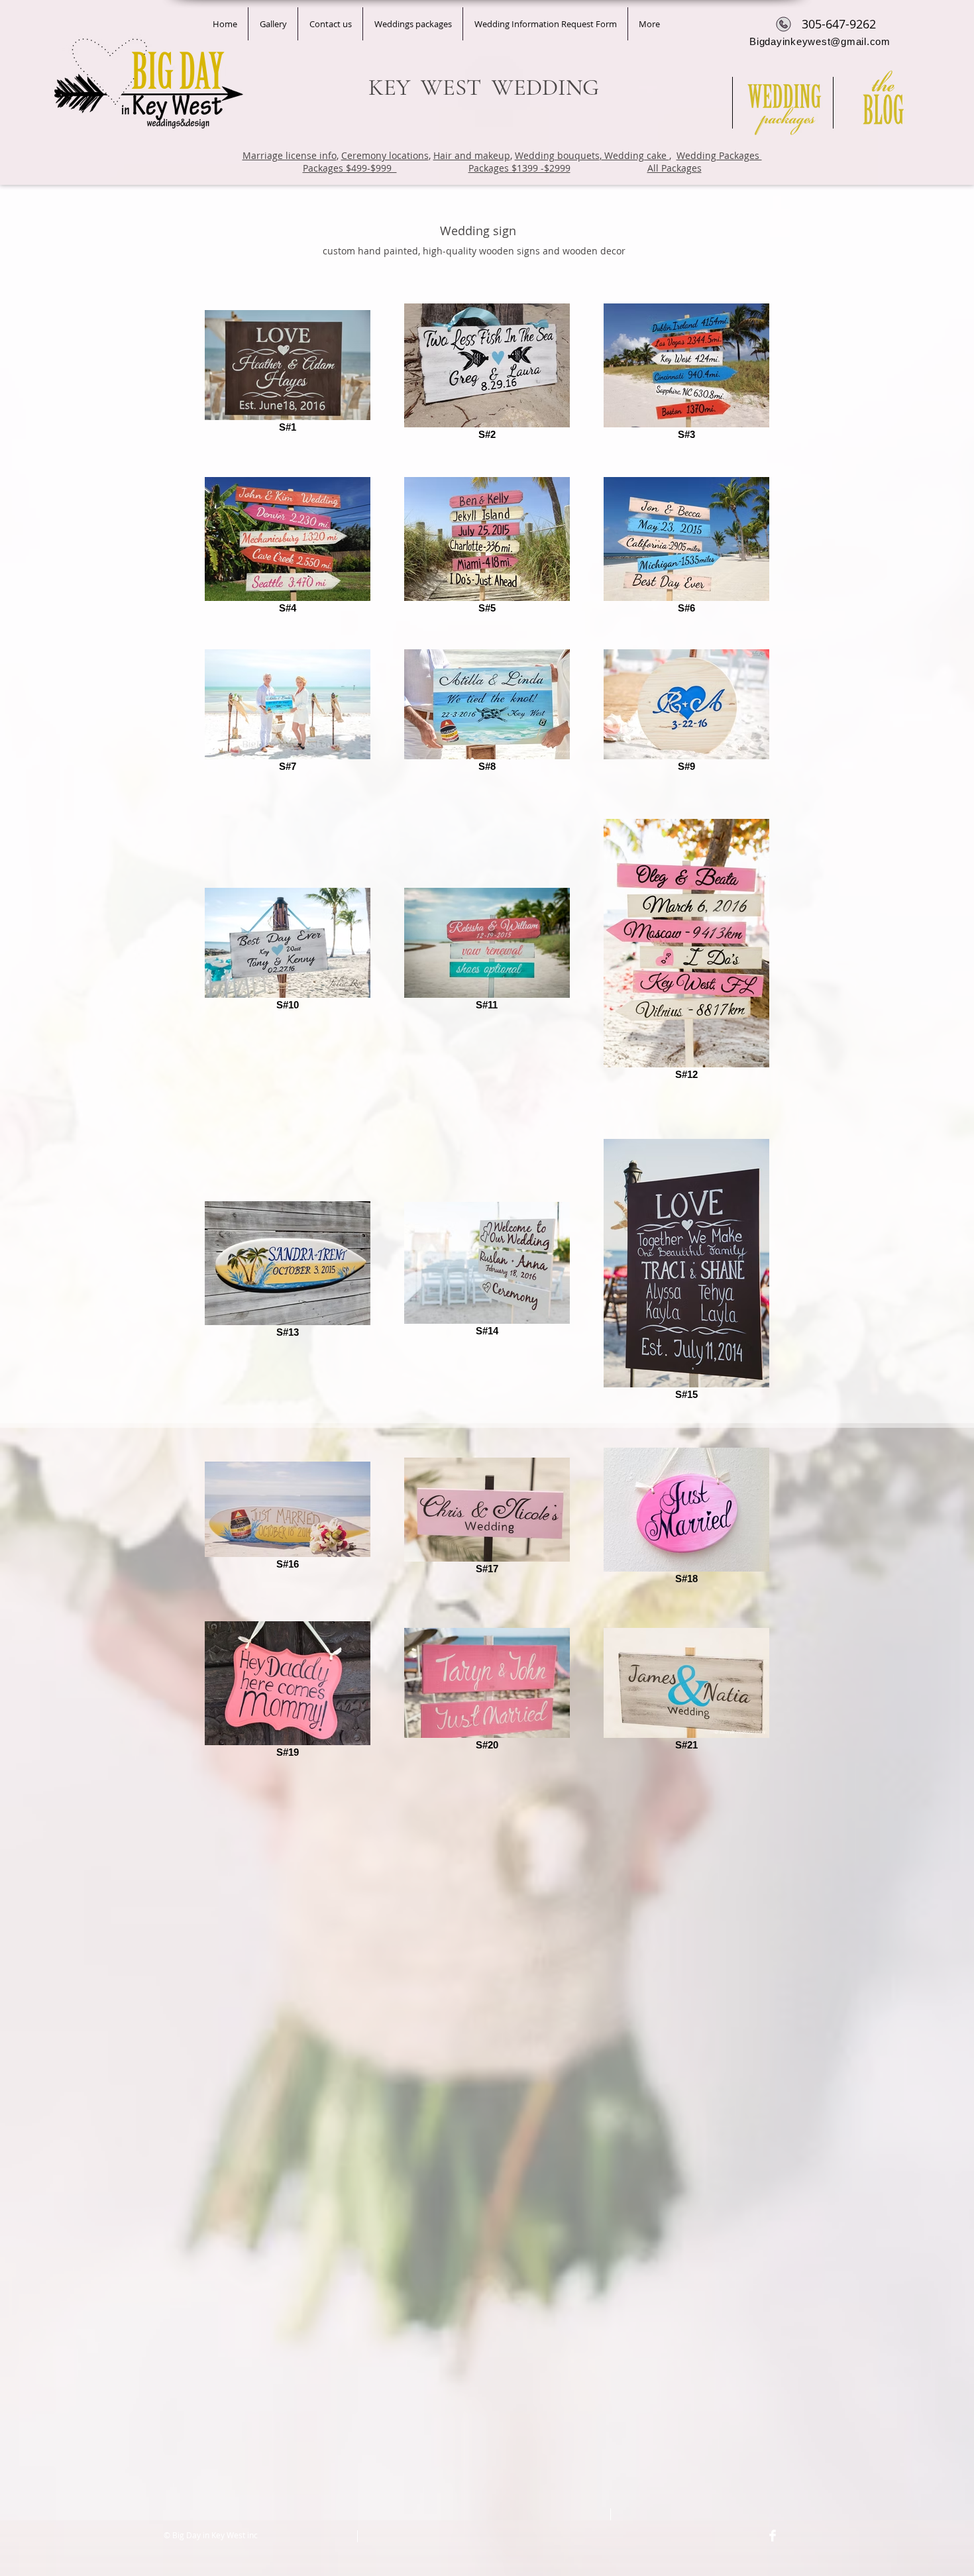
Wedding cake (635, 155)
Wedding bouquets (557, 155)
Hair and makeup (472, 155)
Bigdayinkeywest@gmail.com (820, 41)
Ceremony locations (385, 155)
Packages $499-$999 (350, 168)
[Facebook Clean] (773, 2536)
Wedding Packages (719, 155)
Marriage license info (290, 155)
